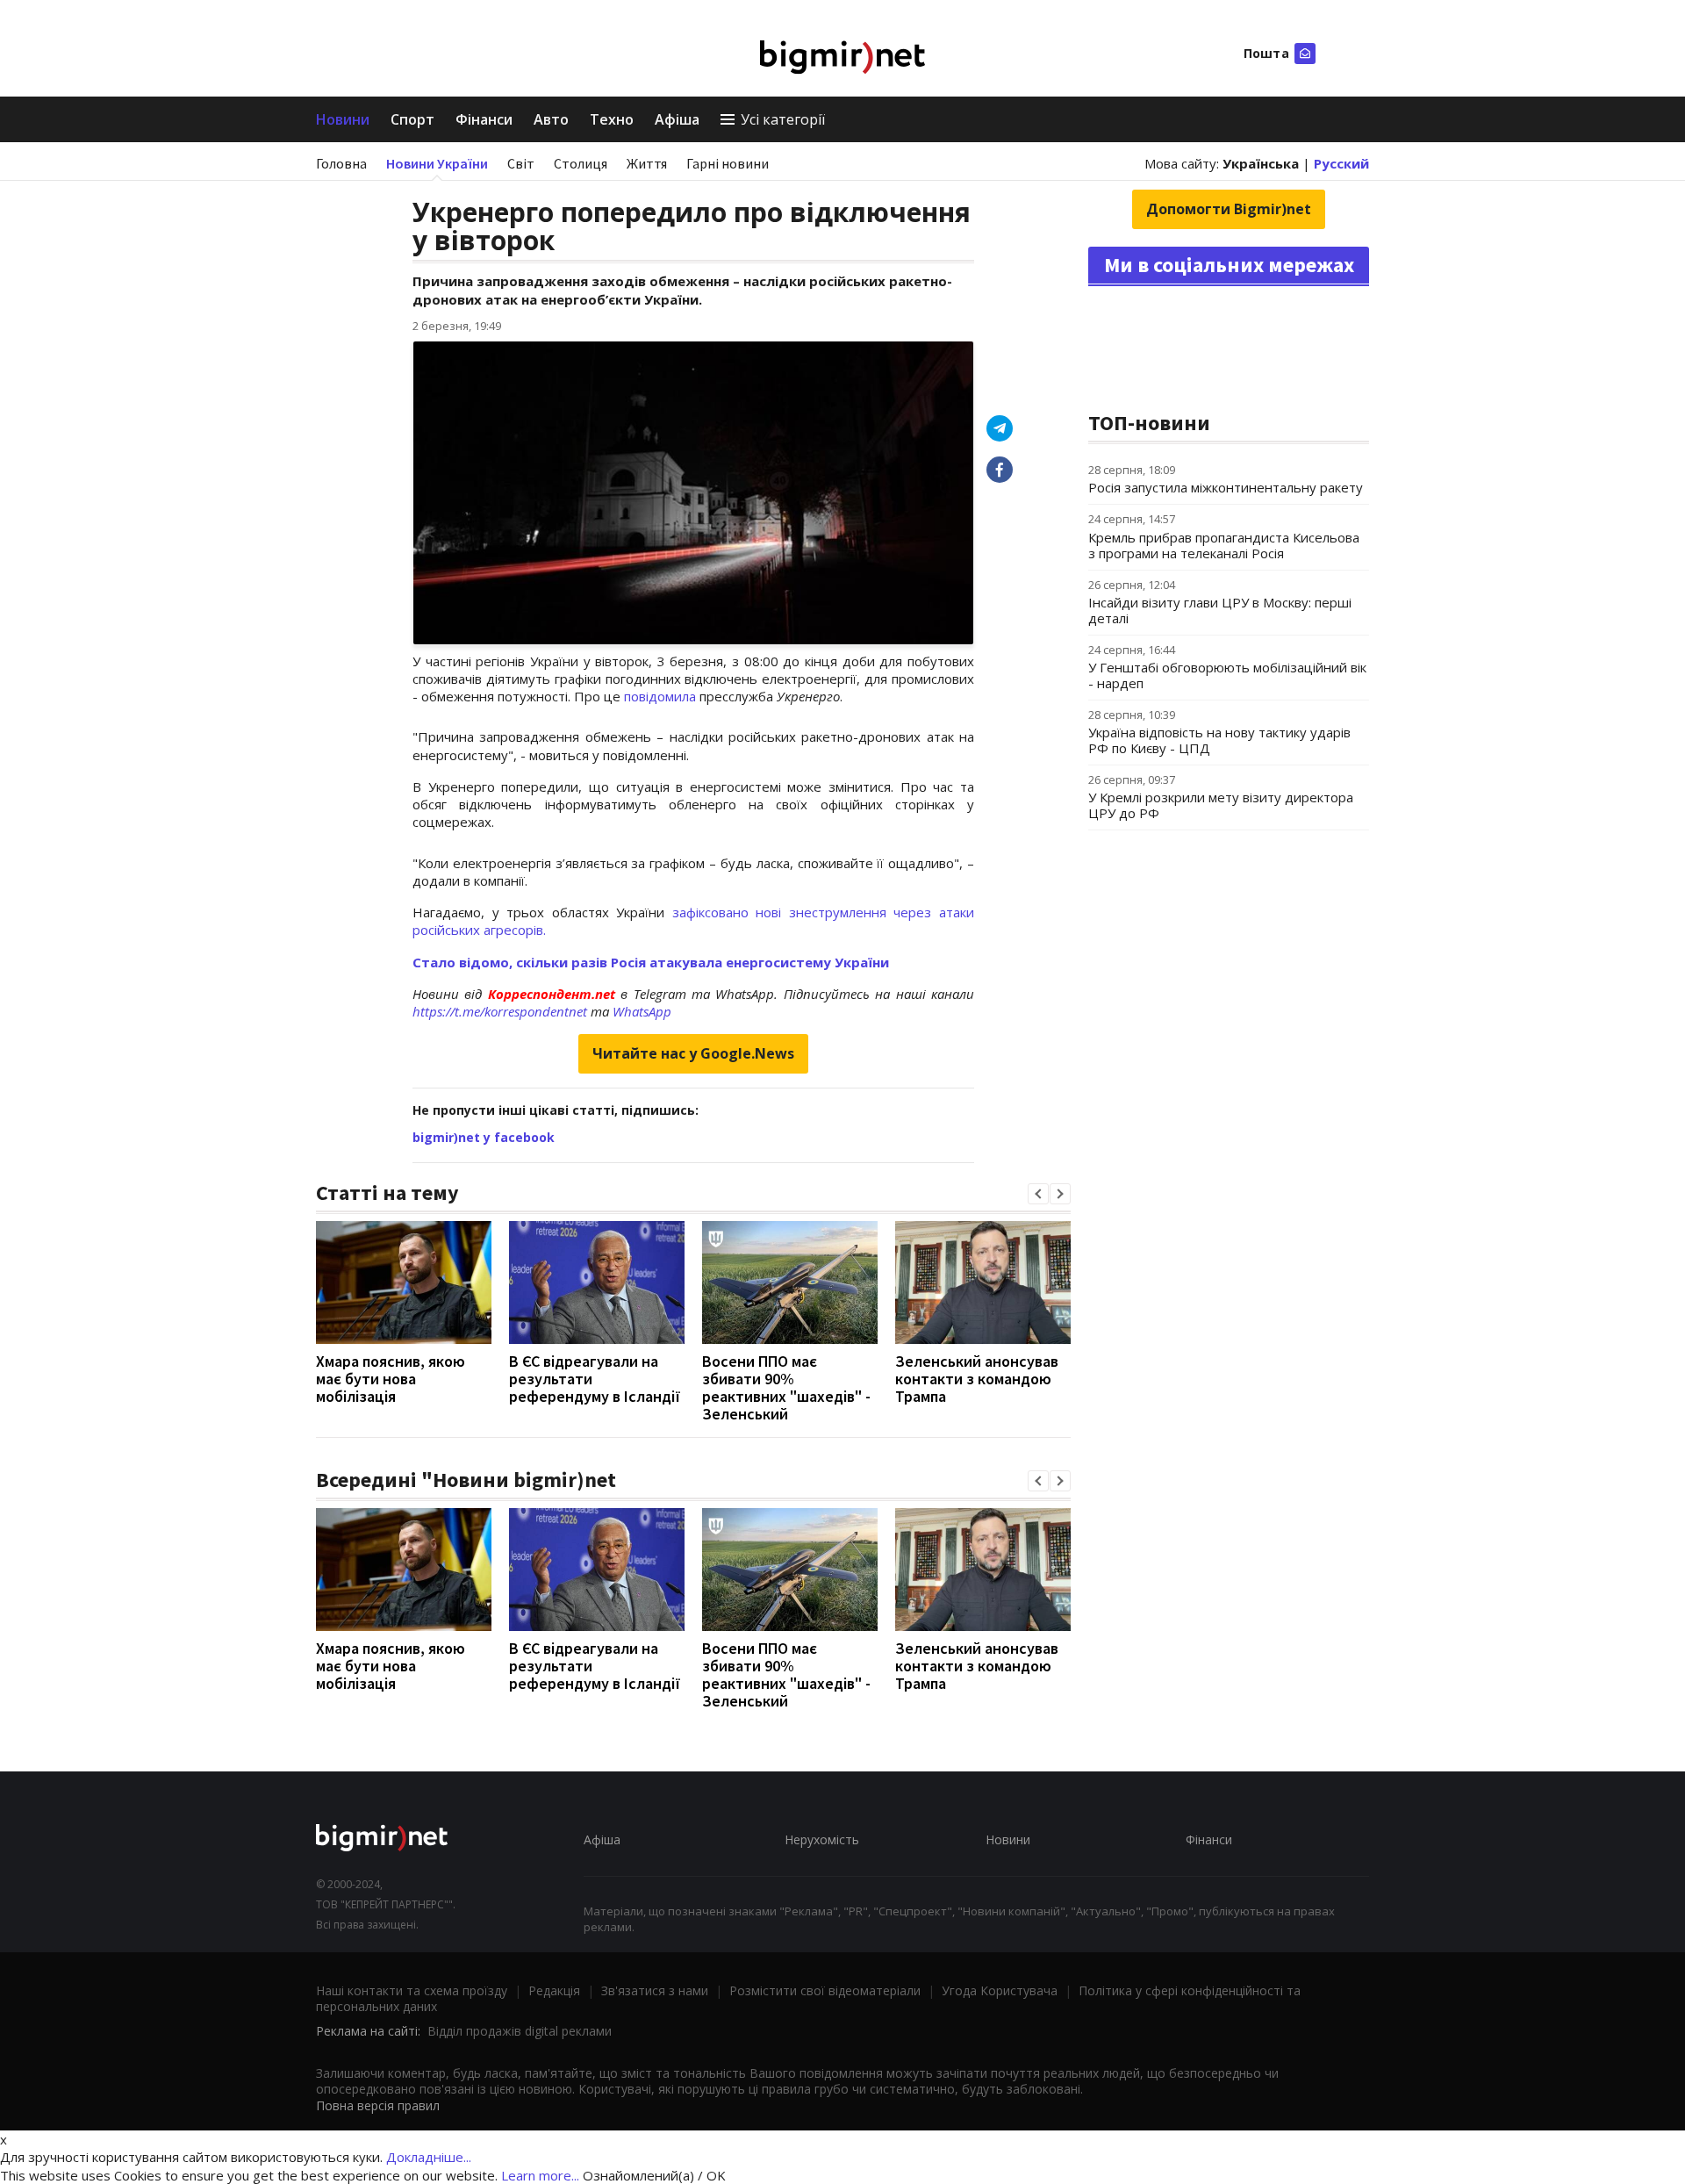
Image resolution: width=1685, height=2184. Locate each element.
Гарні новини (728, 163)
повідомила (662, 696)
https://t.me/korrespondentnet (500, 1011)
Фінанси (484, 119)
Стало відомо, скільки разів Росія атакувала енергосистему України (651, 962)
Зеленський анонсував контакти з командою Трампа (977, 1379)
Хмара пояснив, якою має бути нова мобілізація (391, 1379)
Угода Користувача (1000, 1990)
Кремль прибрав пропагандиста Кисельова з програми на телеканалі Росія (1224, 545)
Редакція (554, 1990)
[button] (1038, 1194)
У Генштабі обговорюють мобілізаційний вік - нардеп (1227, 675)
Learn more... (540, 2175)
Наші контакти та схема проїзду (412, 1990)
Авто (551, 119)
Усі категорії (783, 119)
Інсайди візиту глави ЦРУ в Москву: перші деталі (1220, 610)
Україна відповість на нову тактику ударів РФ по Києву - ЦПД (1219, 740)
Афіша (677, 119)
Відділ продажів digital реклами (520, 2031)
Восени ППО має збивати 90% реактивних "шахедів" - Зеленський (786, 1387)
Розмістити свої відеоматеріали (825, 1990)
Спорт (412, 119)
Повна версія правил (378, 2105)
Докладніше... (429, 2157)
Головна (341, 163)
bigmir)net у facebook (484, 1137)
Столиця (581, 163)
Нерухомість (822, 1839)
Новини (343, 119)
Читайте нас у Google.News (693, 1053)
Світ (521, 163)
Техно (612, 119)
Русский (1341, 163)
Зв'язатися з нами (655, 1990)
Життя (647, 163)
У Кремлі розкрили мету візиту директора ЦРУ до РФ (1221, 805)
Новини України (437, 163)
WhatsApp (642, 1011)
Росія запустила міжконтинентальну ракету (1226, 487)
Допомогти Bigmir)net (1229, 209)
